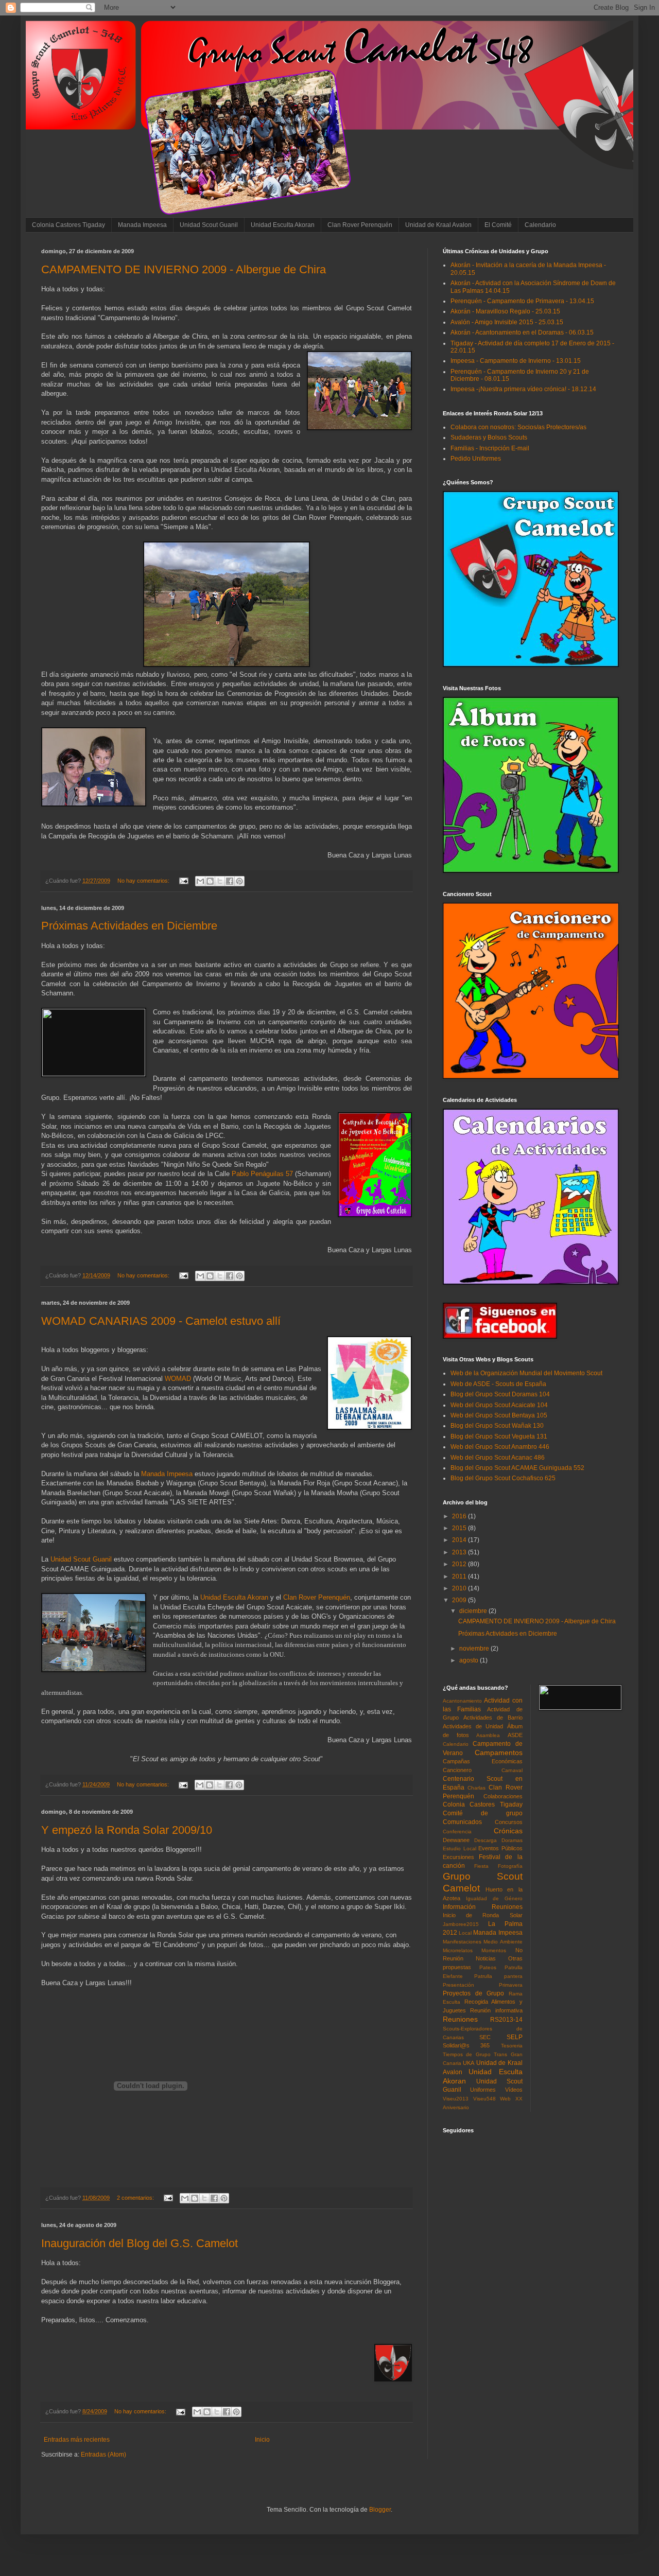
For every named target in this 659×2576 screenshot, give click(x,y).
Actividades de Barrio (493, 1718)
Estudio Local (459, 1848)
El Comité (498, 225)
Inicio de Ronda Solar (483, 1915)
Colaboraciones (503, 1796)
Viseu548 (484, 2099)
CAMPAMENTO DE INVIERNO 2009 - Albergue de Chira (184, 269)
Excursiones (458, 1857)
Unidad (81, 1559)
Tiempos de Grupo (467, 2054)
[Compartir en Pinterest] (239, 881)
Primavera (511, 1985)
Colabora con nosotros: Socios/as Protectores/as (518, 427)
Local (465, 1933)
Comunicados (462, 1822)
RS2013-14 (506, 2020)
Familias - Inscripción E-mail (490, 448)
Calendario (540, 225)
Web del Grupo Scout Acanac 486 (498, 1458)
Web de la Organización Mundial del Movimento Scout (526, 1373)
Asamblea (488, 1735)
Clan (317, 1597)
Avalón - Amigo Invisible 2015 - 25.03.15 (507, 322)
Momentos (494, 1950)
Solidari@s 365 (466, 2045)
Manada (167, 1474)
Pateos (488, 1967)
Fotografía (510, 1866)
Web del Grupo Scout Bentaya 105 (499, 1415)
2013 (460, 1552)
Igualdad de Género (494, 1898)
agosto (470, 1660)
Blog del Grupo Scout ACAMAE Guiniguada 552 (517, 1468)
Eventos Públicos (500, 1848)
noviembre (475, 1649)
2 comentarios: (136, 2198)
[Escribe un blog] (210, 881)
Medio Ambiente (503, 1942)
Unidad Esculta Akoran (283, 225)
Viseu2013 (456, 2099)
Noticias (486, 1958)
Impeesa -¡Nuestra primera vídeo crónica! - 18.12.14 (523, 389)
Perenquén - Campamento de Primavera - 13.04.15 (522, 301)
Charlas (476, 1788)
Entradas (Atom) (103, 2455)
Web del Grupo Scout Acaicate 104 (499, 1405)
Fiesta (481, 1866)
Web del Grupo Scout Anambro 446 (500, 1447)
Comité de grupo (483, 1813)
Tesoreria (512, 2046)
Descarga (485, 1840)
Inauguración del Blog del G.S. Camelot (140, 2243)
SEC (485, 2037)
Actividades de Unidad (473, 1726)
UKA (469, 2063)
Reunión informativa (496, 2010)
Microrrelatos (458, 1950)
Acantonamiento (462, 1701)
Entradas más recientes (77, 2440)
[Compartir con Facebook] (230, 881)
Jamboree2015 (461, 1924)
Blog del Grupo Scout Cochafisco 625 (503, 1478)
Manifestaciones (462, 1942)
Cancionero (457, 1770)
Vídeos (514, 2090)
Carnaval (512, 1770)
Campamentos (499, 1753)
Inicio (262, 2440)
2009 (460, 1600)
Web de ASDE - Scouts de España (498, 1384)
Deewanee (456, 1840)
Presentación (458, 1985)
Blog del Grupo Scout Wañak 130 (497, 1426)
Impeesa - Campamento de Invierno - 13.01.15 (516, 361)
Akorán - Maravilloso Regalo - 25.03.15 (505, 311)
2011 (460, 1576)
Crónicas (508, 1831)
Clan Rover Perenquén (360, 225)
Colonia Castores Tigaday (68, 225)
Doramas (512, 1840)
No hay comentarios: (144, 881)
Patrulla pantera (498, 1976)
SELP (515, 2037)
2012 (460, 1564)
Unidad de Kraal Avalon (438, 225)
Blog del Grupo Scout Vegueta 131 (499, 1436)
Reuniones (460, 2019)
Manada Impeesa (142, 225)
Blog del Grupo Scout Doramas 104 (500, 1394)
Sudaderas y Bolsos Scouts (489, 437)
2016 (460, 1516)
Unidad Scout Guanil (209, 225)
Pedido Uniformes (476, 459)
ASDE (515, 1735)
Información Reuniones (483, 1907)
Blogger (380, 2510)
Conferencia (457, 1832)
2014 (460, 1540)
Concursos (509, 1822)
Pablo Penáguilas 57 (262, 1174)
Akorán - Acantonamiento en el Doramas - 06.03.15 (522, 332)
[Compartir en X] (220, 881)
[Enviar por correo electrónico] (200, 881)
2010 (460, 1588)
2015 (460, 1528)
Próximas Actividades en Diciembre (129, 926)
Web (505, 2099)
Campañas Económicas (483, 1761)
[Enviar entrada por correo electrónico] (183, 881)
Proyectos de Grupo (473, 1993)
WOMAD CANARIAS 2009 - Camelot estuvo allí (161, 1321)
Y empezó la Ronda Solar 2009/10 (127, 1830)
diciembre (474, 1611)
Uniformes (483, 2090)
